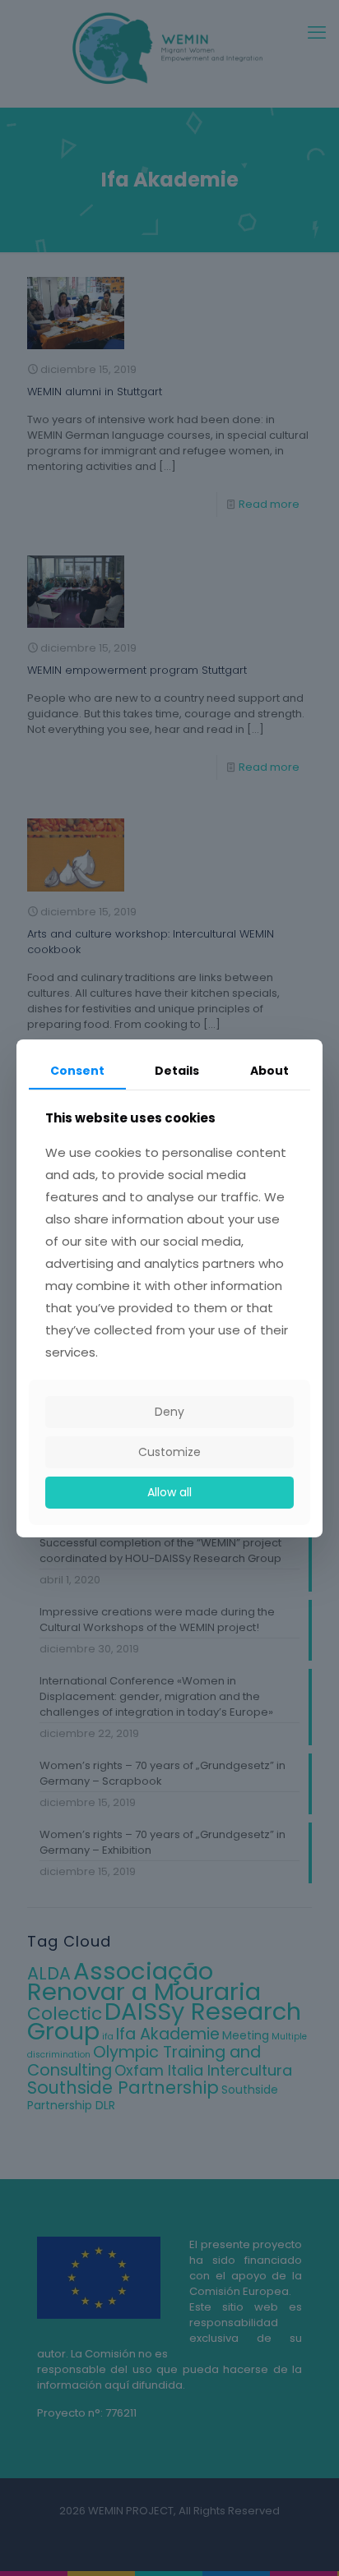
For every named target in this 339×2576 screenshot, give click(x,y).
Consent (77, 1070)
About (269, 1070)
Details (177, 1070)
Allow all (169, 1492)
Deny (169, 1412)
